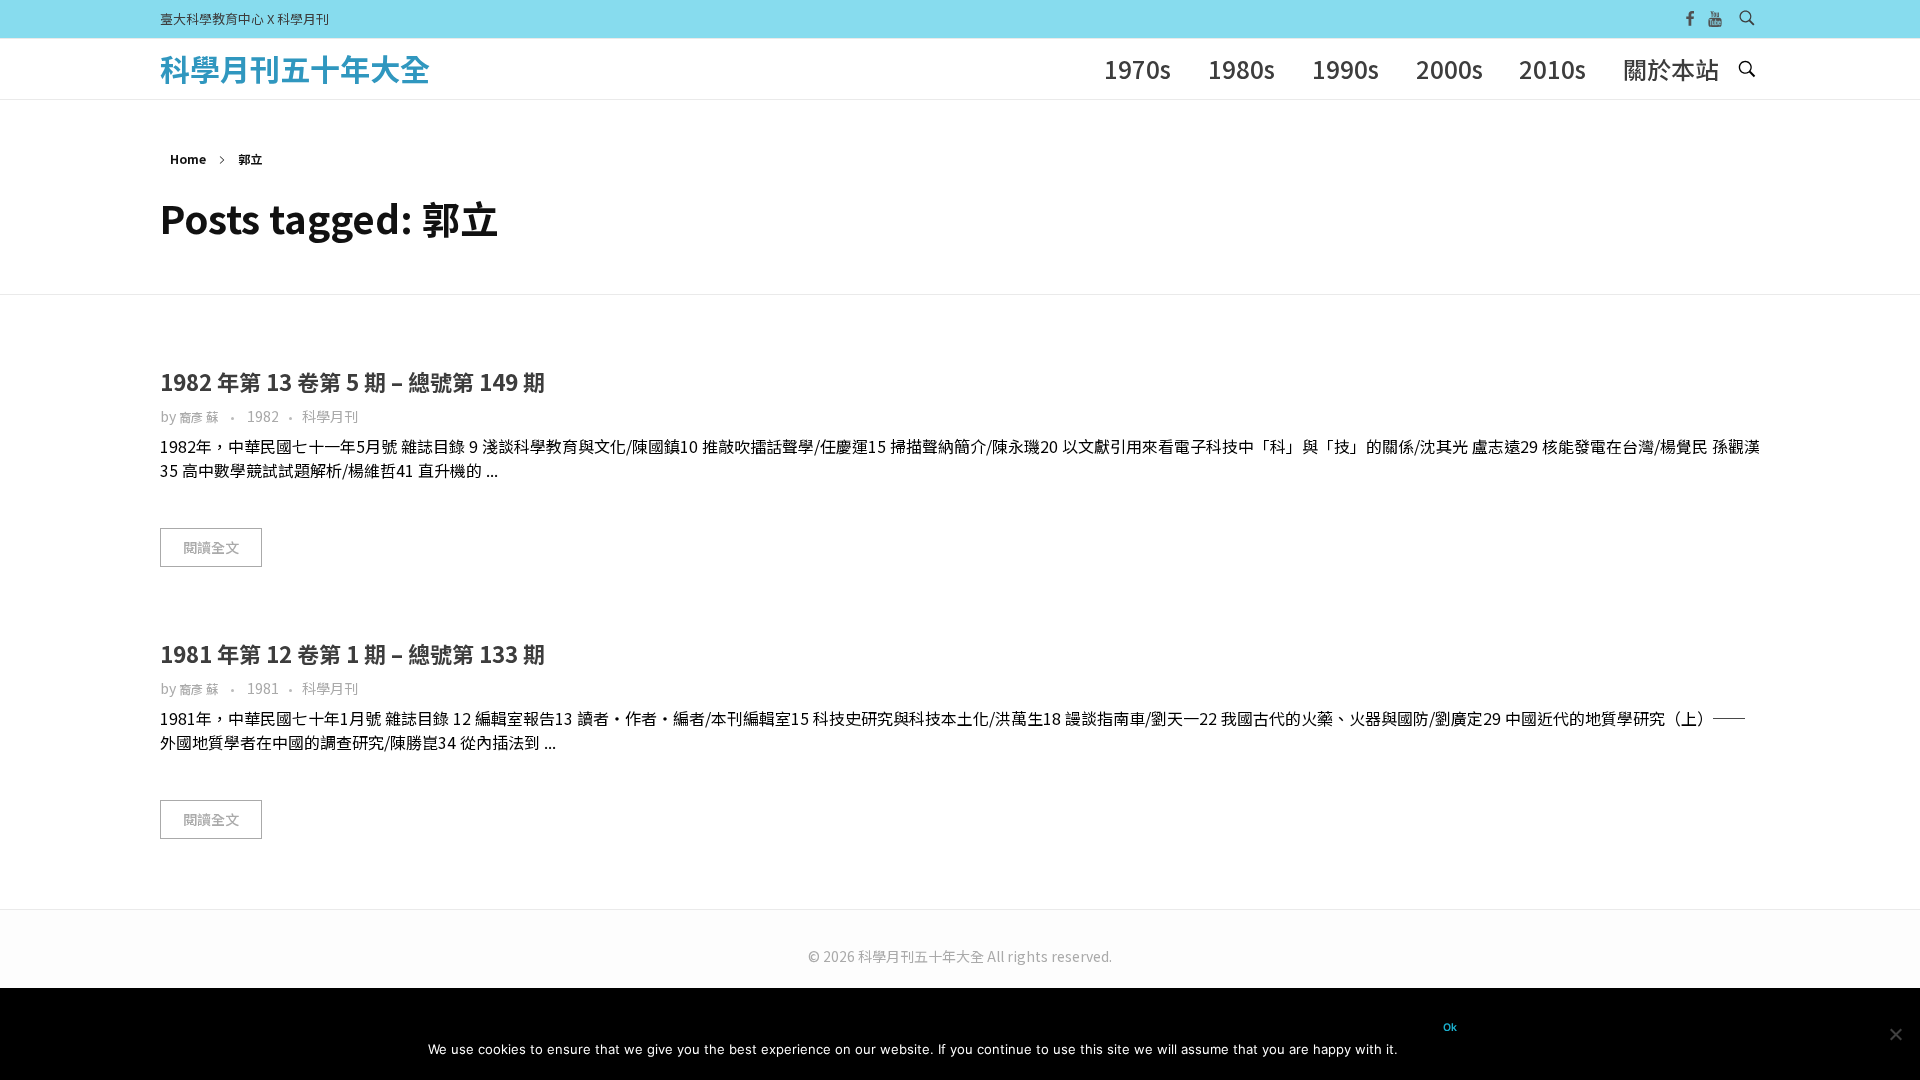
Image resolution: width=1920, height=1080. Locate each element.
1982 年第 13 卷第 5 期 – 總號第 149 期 (352, 381)
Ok (1450, 1027)
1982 (263, 416)
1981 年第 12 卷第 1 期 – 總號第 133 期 (352, 653)
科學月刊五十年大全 (295, 68)
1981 (263, 688)
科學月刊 (330, 416)
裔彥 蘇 (200, 417)
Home (188, 158)
